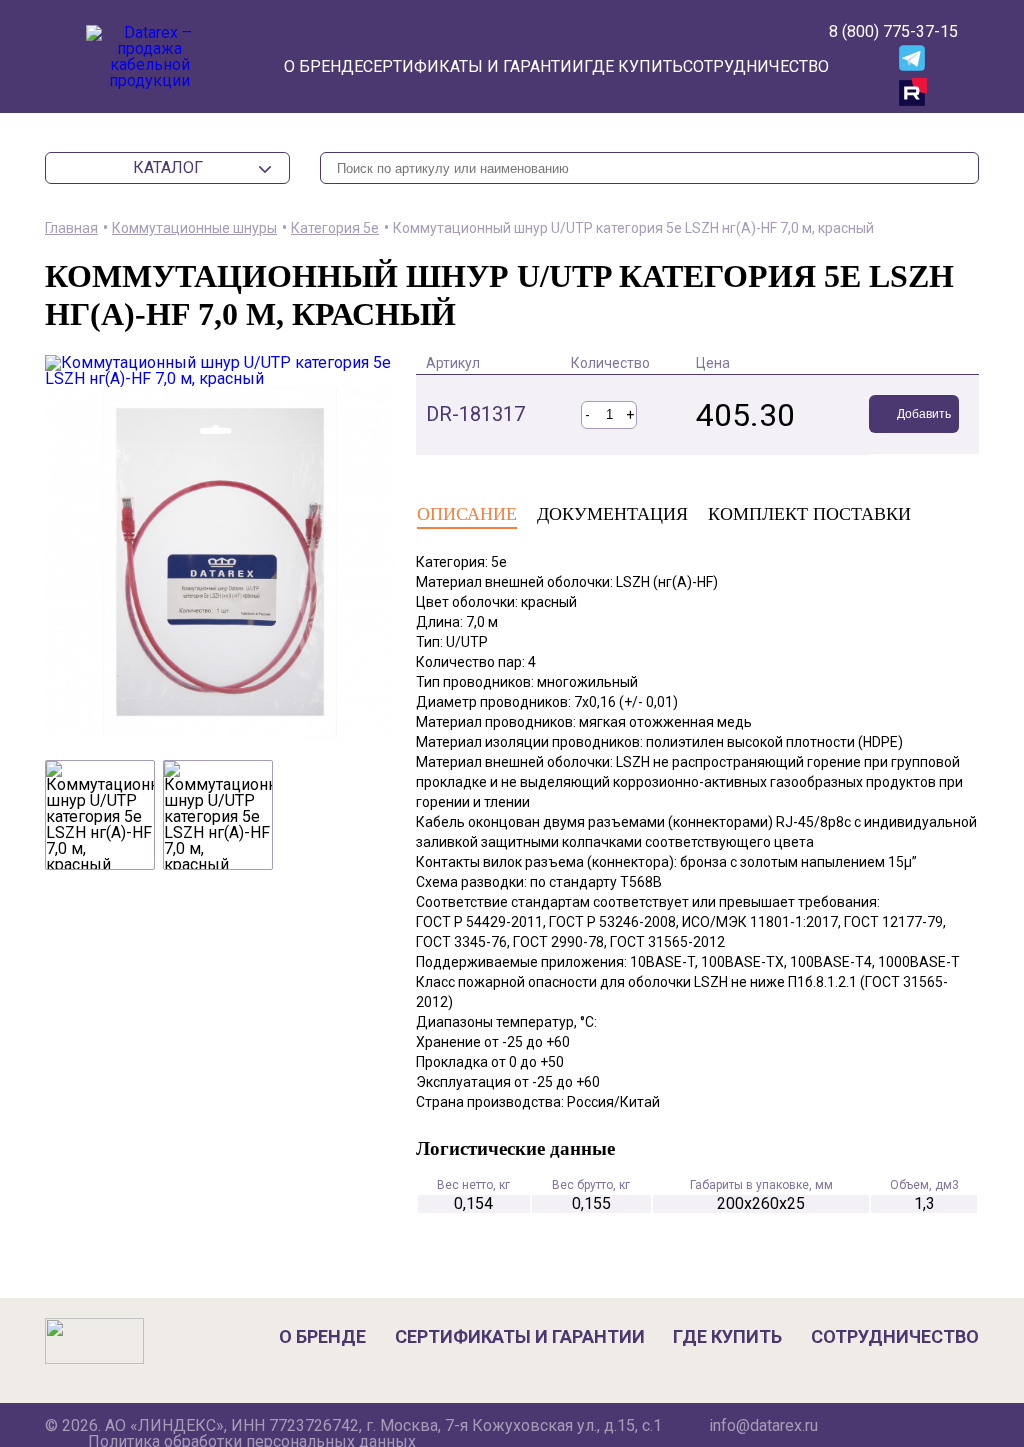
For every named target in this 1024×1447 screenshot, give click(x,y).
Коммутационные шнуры (194, 228)
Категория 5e (335, 228)
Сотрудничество (756, 66)
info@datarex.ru (763, 1425)
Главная (71, 228)
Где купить (633, 66)
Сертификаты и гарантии (473, 66)
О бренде (323, 66)
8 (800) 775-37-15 (893, 31)
